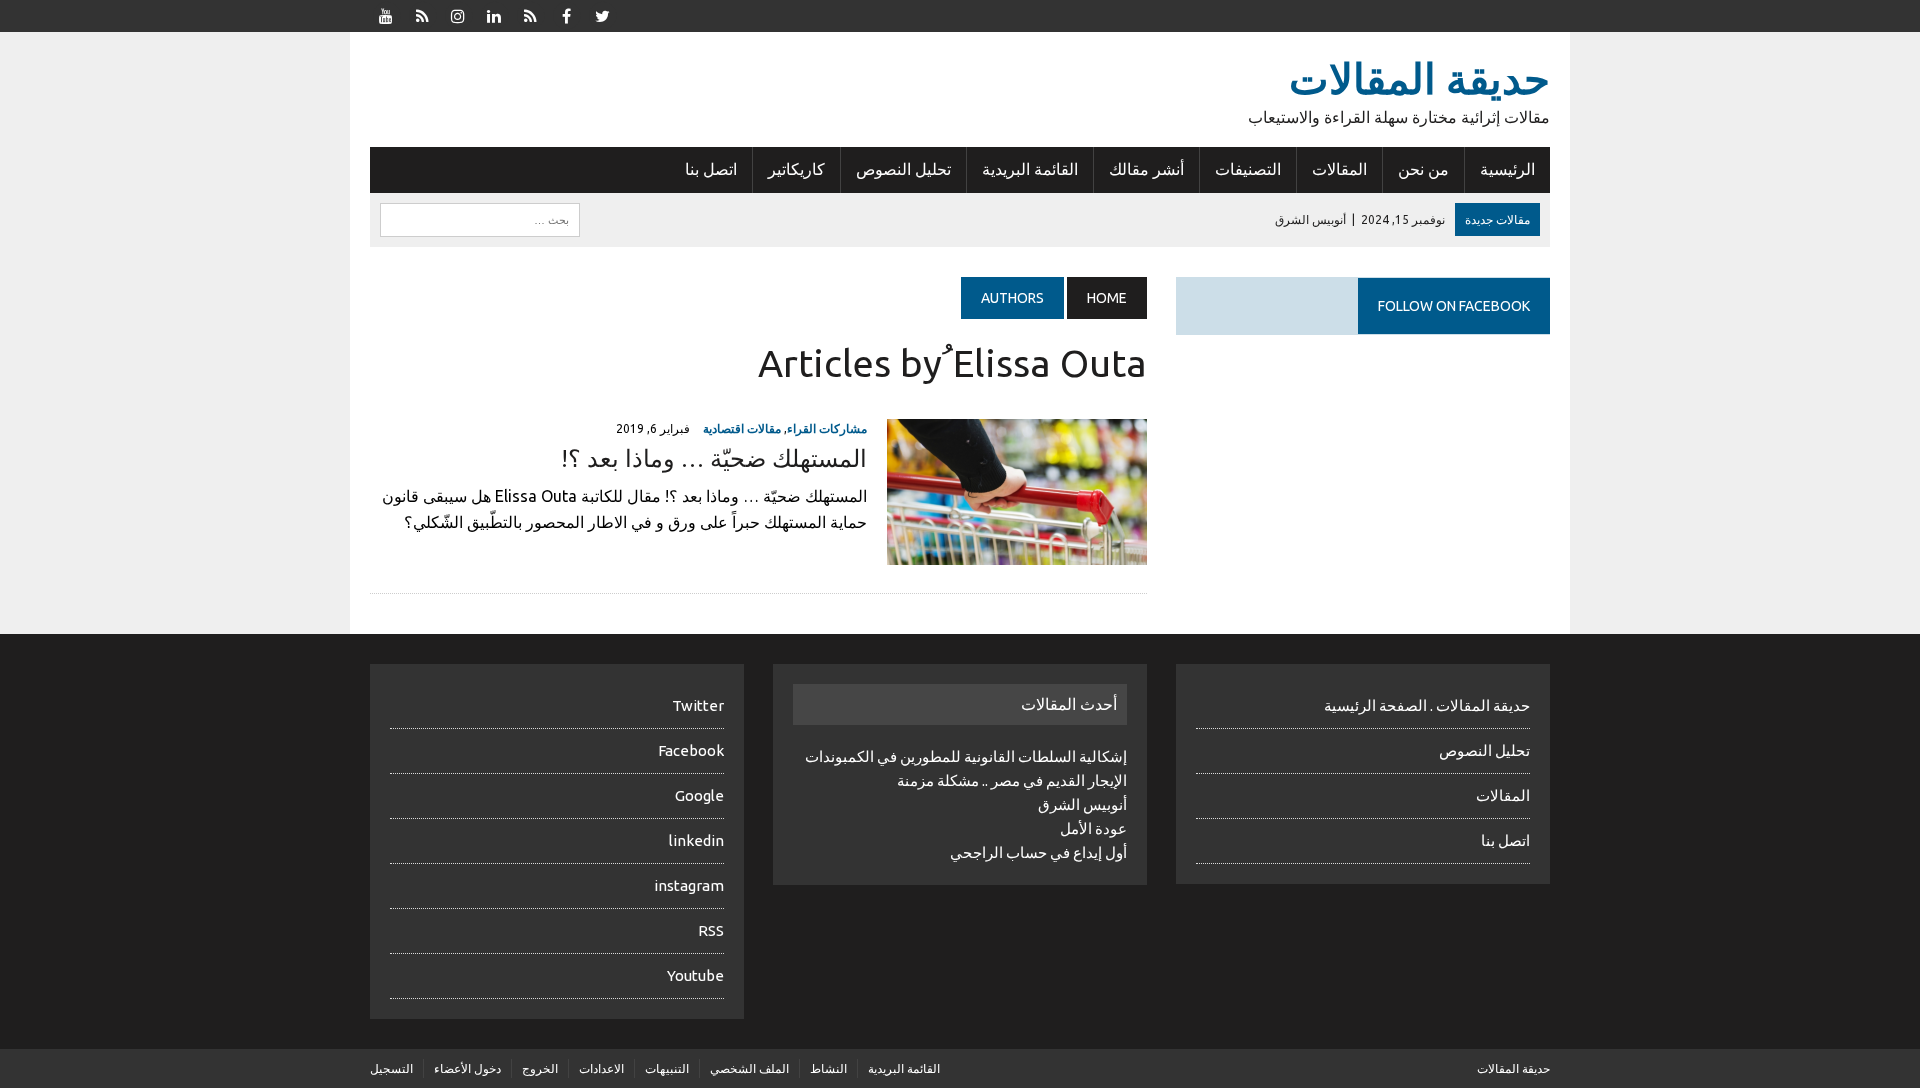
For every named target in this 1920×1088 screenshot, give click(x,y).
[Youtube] (386, 14)
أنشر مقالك (1146, 169)
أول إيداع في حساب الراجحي (1038, 852)
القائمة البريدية (1030, 169)
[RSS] (422, 14)
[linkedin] (494, 14)
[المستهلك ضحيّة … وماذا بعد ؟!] (1017, 551)
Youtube (695, 975)
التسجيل (391, 1068)
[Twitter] (602, 14)
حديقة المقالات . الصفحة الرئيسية (1427, 705)
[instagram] (458, 14)
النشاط (828, 1068)
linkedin (696, 840)
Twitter (698, 705)
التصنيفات (1248, 169)
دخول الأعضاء (467, 1068)
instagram (689, 885)
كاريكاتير (796, 169)
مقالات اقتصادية (742, 428)
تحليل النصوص (903, 169)
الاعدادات (601, 1068)
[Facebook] (566, 14)
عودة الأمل (1093, 828)
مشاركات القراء (827, 428)
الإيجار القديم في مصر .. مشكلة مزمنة (1012, 780)
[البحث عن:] (480, 218)
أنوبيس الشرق (1082, 804)
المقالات (1339, 169)
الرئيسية (1507, 169)
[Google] (530, 14)
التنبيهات (667, 1068)
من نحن (1423, 169)
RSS (711, 930)
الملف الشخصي (749, 1068)
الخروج (540, 1068)
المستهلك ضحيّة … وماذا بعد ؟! (714, 458)
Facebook (691, 750)
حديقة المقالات (1513, 1068)
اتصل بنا (711, 169)
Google (699, 795)
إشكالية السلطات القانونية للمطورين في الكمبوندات (966, 756)
